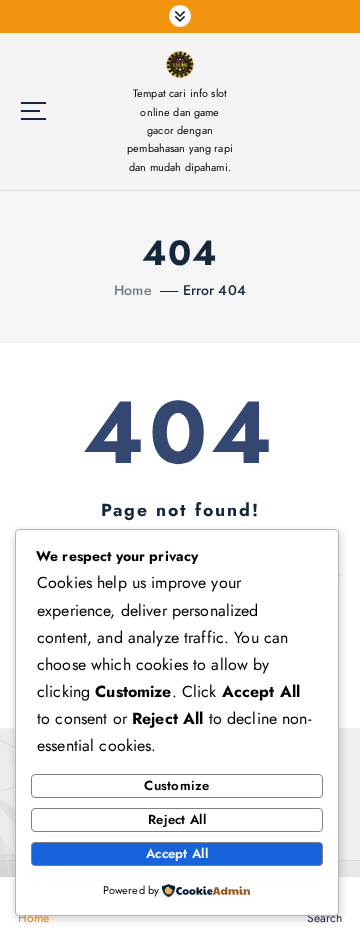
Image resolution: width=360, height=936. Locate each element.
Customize (176, 785)
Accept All (177, 853)
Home (133, 290)
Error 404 (214, 290)
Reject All (177, 819)
